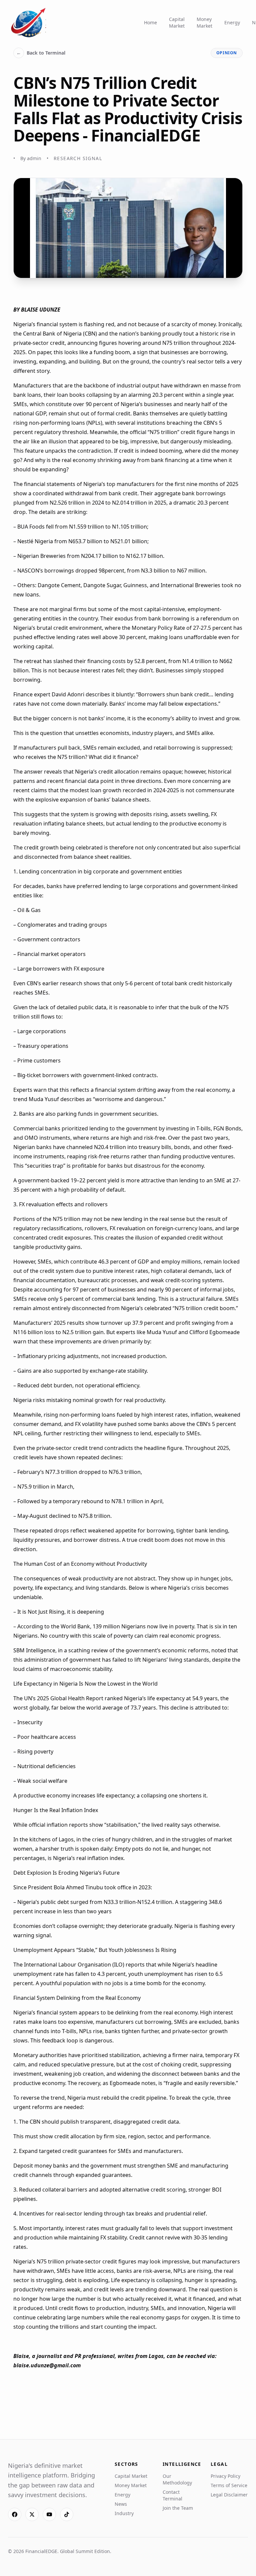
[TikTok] (67, 2514)
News (121, 2504)
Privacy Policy (225, 2476)
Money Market (204, 22)
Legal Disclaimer (229, 2495)
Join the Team (178, 2508)
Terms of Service (229, 2485)
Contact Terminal (172, 2495)
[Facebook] (15, 2514)
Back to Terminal (41, 53)
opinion (227, 53)
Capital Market (177, 22)
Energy (232, 22)
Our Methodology (177, 2479)
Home (150, 22)
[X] (32, 2514)
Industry (124, 2513)
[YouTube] (49, 2514)
